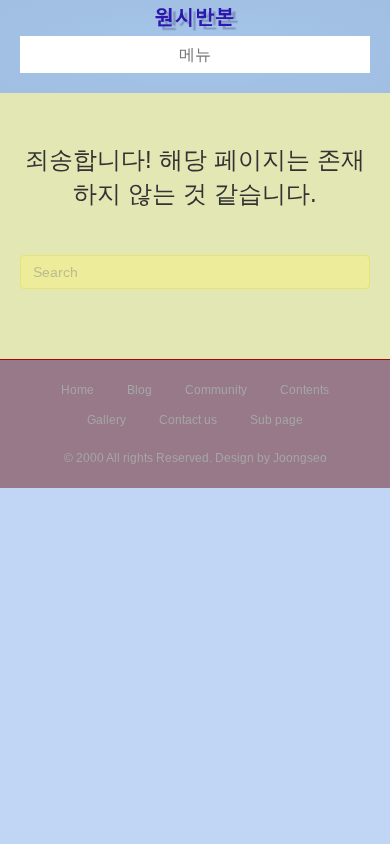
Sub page (276, 420)
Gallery (106, 420)
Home (77, 390)
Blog (139, 390)
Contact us (188, 420)
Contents (304, 390)
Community (216, 390)
